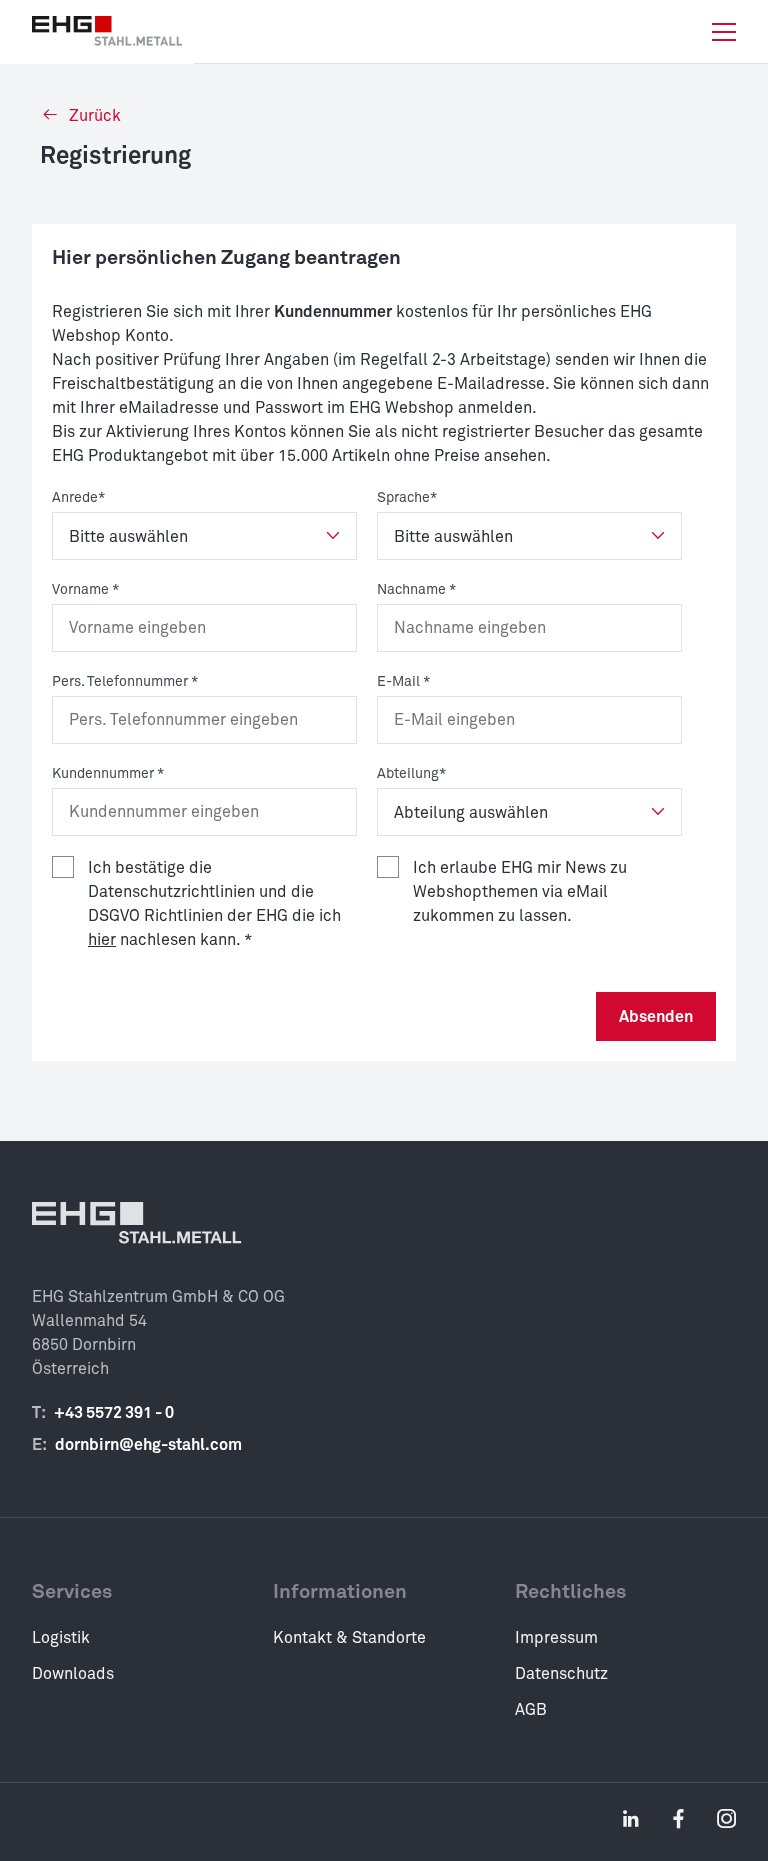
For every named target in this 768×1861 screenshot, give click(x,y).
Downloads (73, 1674)
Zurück (93, 116)
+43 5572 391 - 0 (114, 1413)
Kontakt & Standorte (349, 1638)
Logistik (61, 1638)
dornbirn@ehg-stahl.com (148, 1445)
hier (102, 940)
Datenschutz (561, 1674)
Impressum (556, 1638)
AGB (531, 1710)
